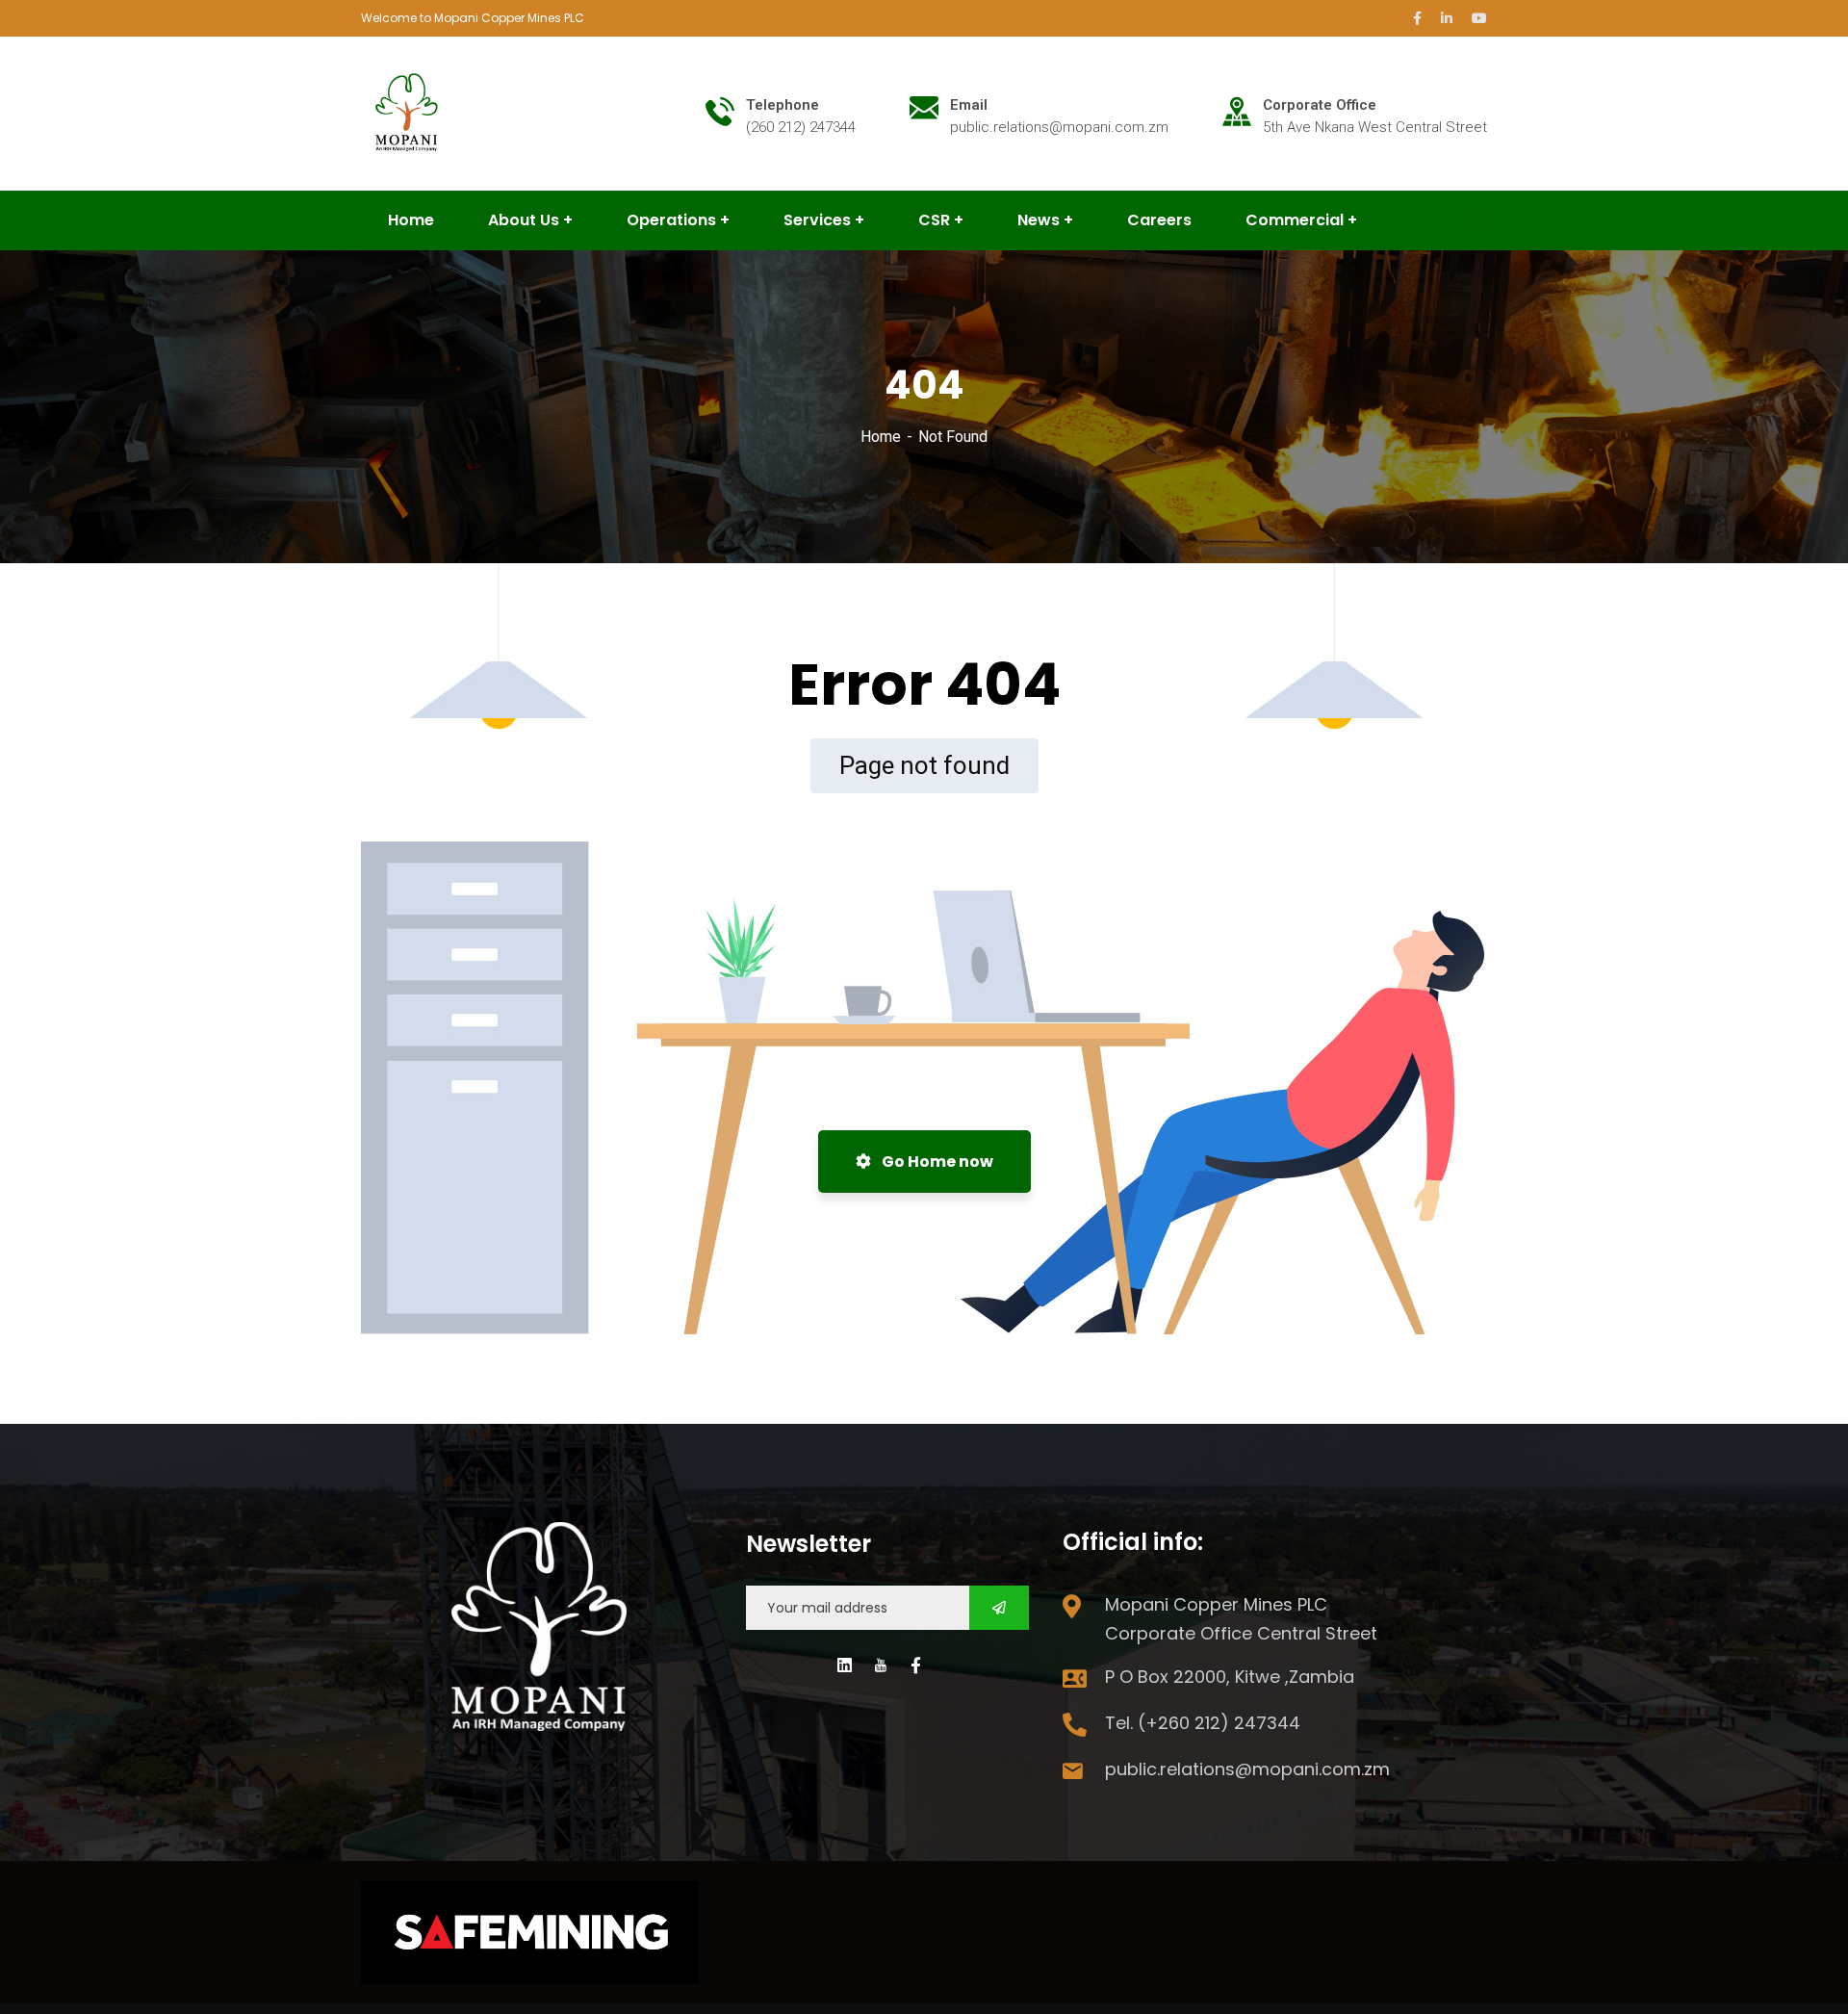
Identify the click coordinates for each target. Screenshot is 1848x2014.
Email (969, 105)
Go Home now (936, 1162)
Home (881, 437)
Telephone (783, 105)
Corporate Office (1320, 105)
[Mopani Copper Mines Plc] (408, 112)
